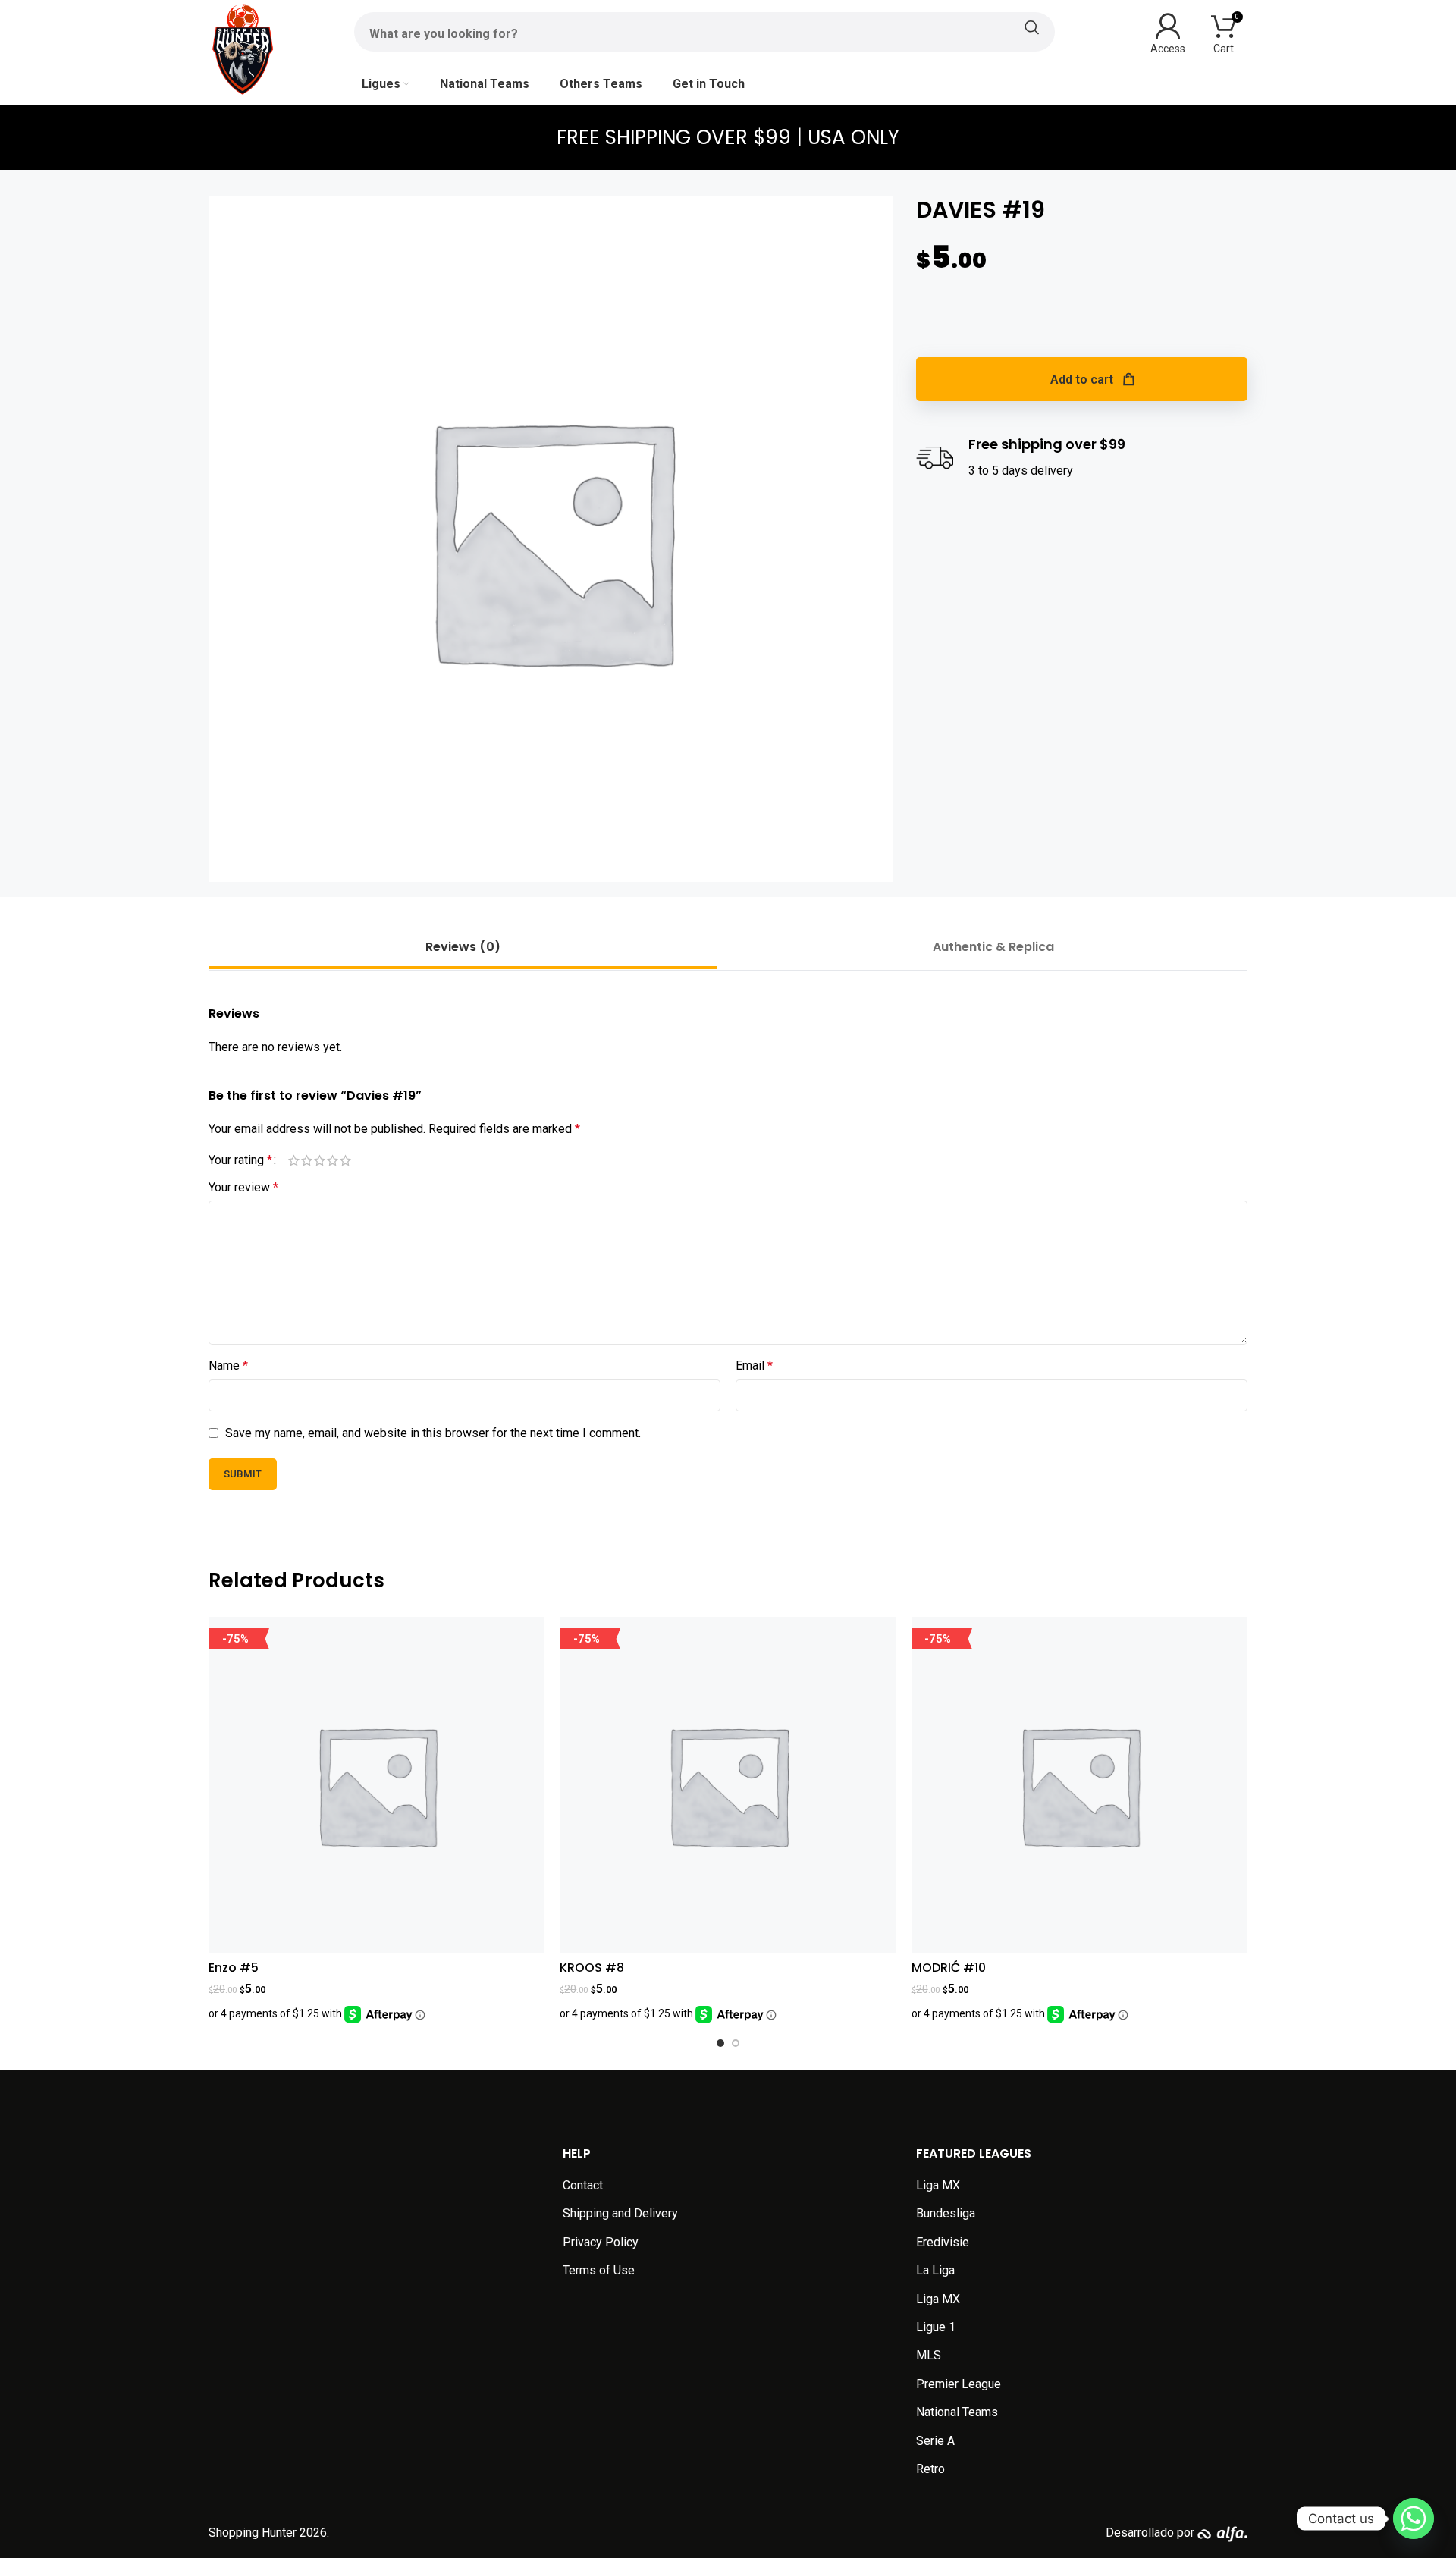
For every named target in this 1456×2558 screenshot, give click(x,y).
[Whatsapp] (1414, 2519)
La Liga (935, 2270)
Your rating (240, 1160)
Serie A (935, 2441)
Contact (583, 2185)
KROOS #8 (592, 1968)
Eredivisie (943, 2242)
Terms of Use (599, 2270)
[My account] (1168, 32)
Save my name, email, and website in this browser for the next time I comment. (433, 1433)
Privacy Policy (601, 2242)
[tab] (463, 947)
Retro (930, 2469)
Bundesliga (946, 2213)
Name (228, 1365)
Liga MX (938, 2185)
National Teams (957, 2412)
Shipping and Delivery (620, 2213)
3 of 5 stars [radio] (320, 1160)
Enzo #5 (234, 1968)
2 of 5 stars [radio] (307, 1160)
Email (754, 1365)
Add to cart (1082, 380)
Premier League (959, 2384)
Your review (243, 1187)
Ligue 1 (936, 2327)
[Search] (704, 27)
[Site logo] (243, 48)
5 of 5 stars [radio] (345, 1160)
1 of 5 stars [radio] (294, 1160)
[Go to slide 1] (720, 2043)
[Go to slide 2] (736, 2043)
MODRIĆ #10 (949, 1968)
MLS (929, 2355)
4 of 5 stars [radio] (333, 1160)
